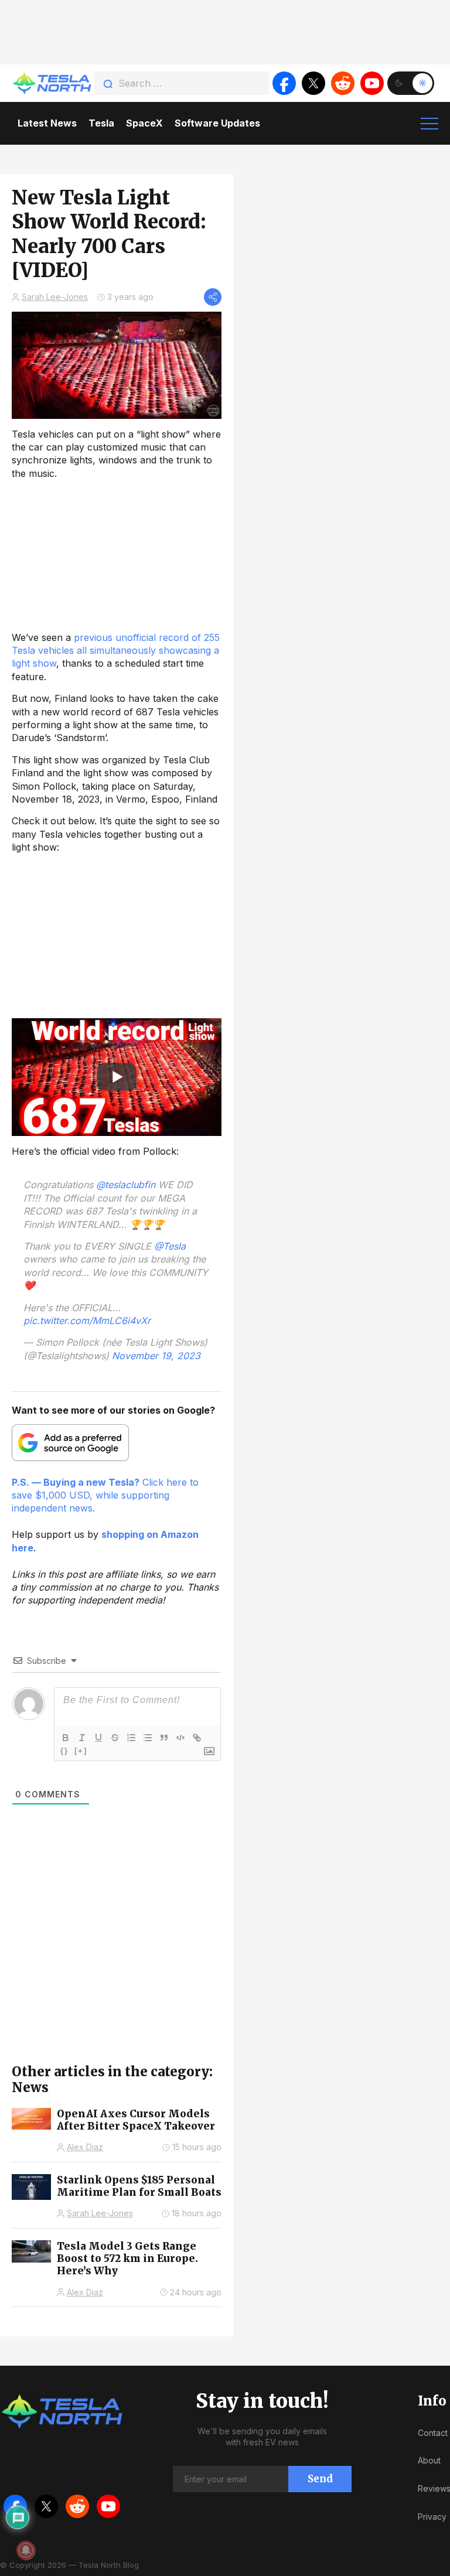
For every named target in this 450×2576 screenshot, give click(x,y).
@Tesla (170, 1246)
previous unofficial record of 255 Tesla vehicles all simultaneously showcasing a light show (116, 651)
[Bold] (66, 1738)
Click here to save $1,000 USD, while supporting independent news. (105, 1495)
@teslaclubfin (126, 1185)
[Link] (197, 1738)
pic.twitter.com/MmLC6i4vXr (87, 1321)
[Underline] (98, 1738)
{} (64, 1751)
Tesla (101, 123)
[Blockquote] (164, 1738)
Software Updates (217, 123)
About (429, 2460)
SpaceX (144, 123)
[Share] (213, 297)
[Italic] (82, 1738)
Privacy (432, 2517)
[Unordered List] (148, 1738)
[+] (81, 1751)
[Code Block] (180, 1738)
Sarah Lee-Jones (55, 297)
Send (320, 2479)
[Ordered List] (131, 1738)
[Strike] (115, 1738)
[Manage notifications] (26, 2550)
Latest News (47, 123)
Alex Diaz (85, 2147)
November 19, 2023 (156, 1356)
